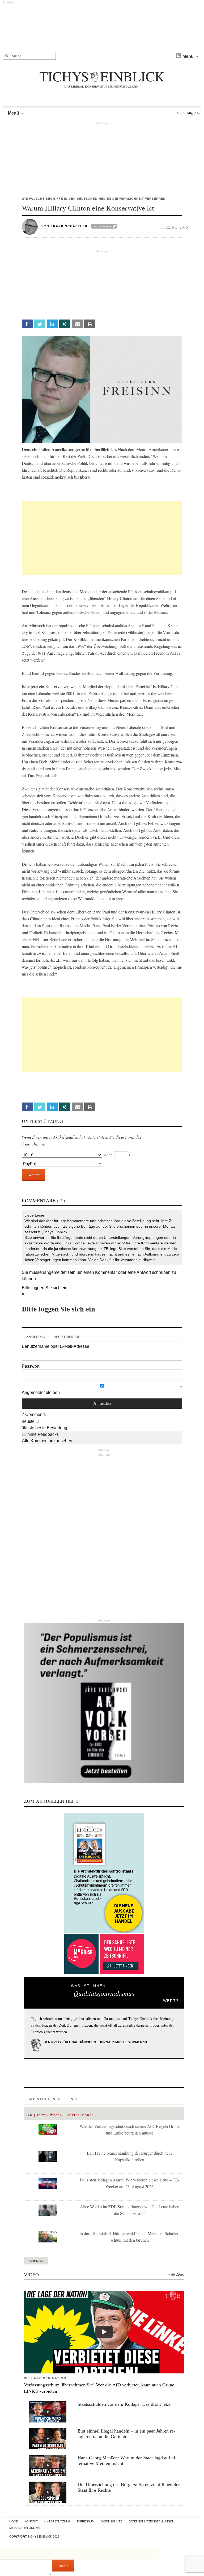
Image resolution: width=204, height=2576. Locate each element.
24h (29, 2115)
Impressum (86, 2521)
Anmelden (36, 1337)
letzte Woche (50, 2115)
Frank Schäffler (69, 226)
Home (14, 2521)
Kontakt (31, 2521)
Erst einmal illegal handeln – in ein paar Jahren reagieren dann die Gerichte (126, 2434)
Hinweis (149, 1260)
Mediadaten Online (24, 2528)
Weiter (33, 1175)
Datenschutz (111, 2521)
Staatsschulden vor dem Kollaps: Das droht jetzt (124, 2404)
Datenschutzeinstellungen (151, 2521)
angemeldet (55, 1272)
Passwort (31, 1366)
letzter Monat (80, 2115)
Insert (63, 2565)
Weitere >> (36, 2261)
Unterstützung (58, 2521)
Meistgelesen (45, 2099)
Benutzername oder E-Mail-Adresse (56, 1346)
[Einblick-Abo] (104, 1873)
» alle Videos (176, 2275)
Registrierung (67, 1337)
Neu (75, 2099)
